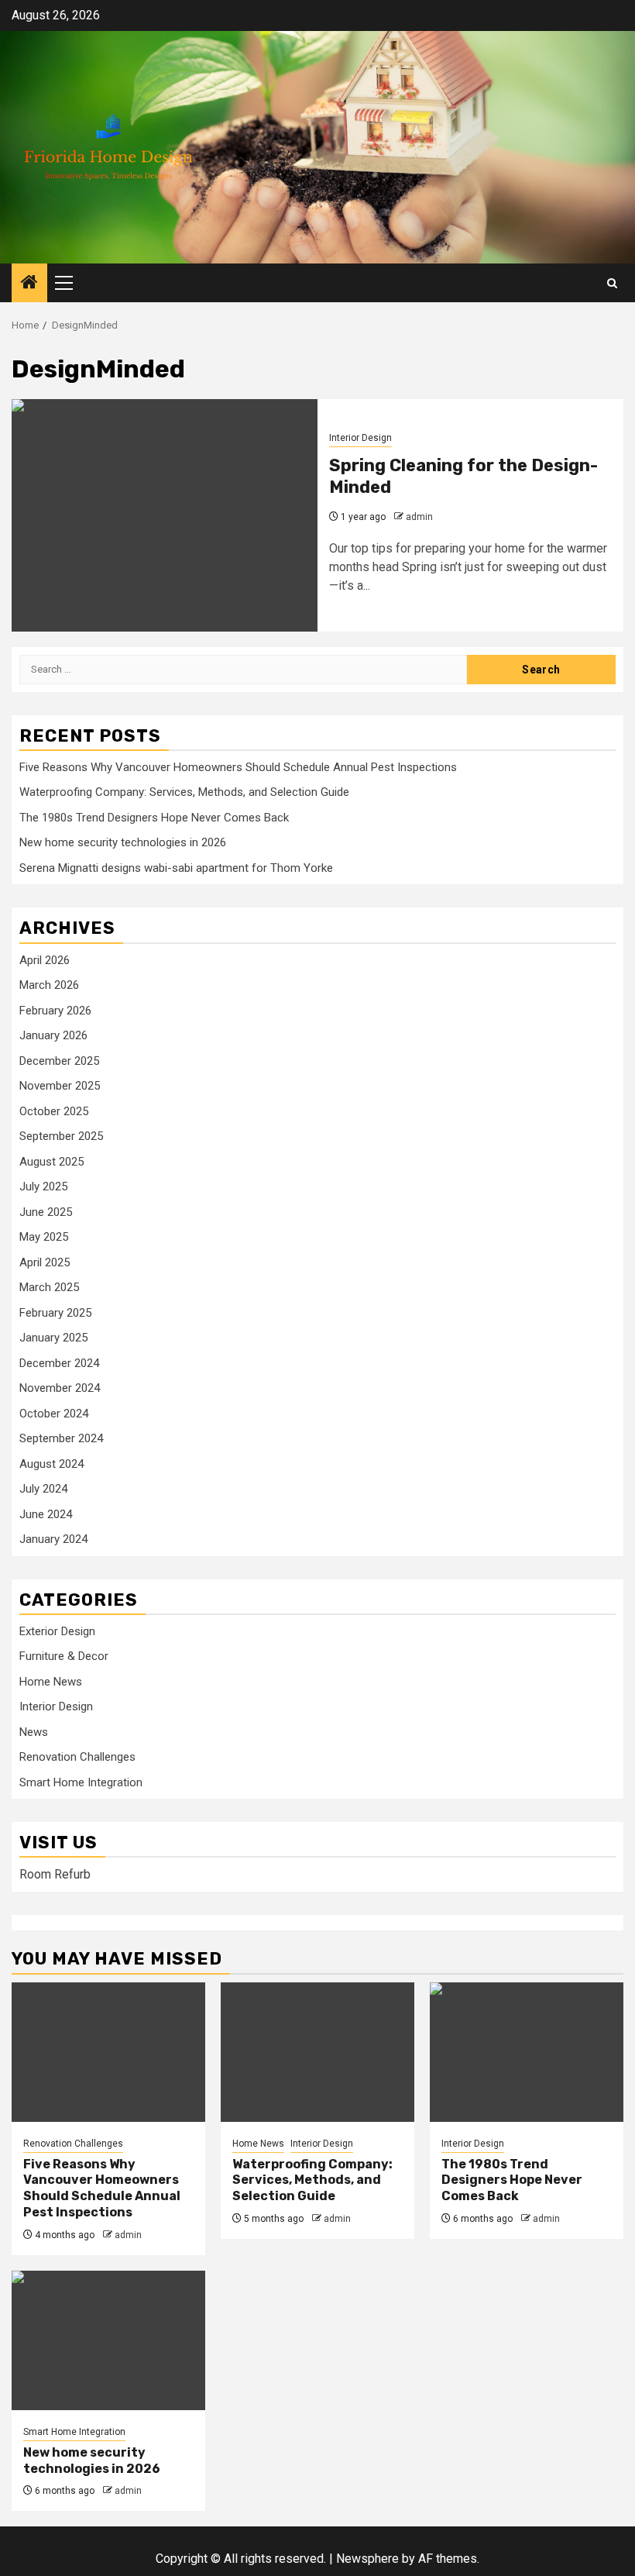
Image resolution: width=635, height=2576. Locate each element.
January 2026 (53, 1035)
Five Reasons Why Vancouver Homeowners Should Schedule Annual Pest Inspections (238, 767)
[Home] (29, 284)
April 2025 (45, 1262)
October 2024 (54, 1414)
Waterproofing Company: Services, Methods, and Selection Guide (184, 792)
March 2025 (49, 1287)
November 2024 (60, 1388)
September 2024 (61, 1438)
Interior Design (360, 438)
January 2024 (53, 1539)
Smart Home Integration (81, 1782)
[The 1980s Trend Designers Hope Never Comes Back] (527, 2052)
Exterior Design (57, 1631)
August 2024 (51, 1464)
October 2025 (54, 1111)
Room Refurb (55, 1874)
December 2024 (59, 1363)
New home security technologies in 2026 (123, 842)
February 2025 (55, 1313)
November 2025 (60, 1086)
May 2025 (44, 1237)
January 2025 (53, 1338)
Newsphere (367, 2559)
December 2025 (59, 1061)
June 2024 (46, 1514)
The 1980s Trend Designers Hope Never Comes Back (154, 818)
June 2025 (46, 1212)
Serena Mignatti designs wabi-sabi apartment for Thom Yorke (176, 868)
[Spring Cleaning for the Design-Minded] (165, 515)
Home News (51, 1682)
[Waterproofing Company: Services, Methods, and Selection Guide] (317, 2052)
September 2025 (61, 1136)
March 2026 (49, 985)
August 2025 (51, 1162)
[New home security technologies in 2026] (108, 2340)
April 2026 (45, 960)
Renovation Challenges (77, 1757)
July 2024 (43, 1489)
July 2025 (43, 1186)
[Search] (612, 283)
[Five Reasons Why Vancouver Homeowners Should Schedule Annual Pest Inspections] (108, 2052)
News (34, 1732)
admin (419, 517)
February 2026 (55, 1011)
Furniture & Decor (64, 1656)
